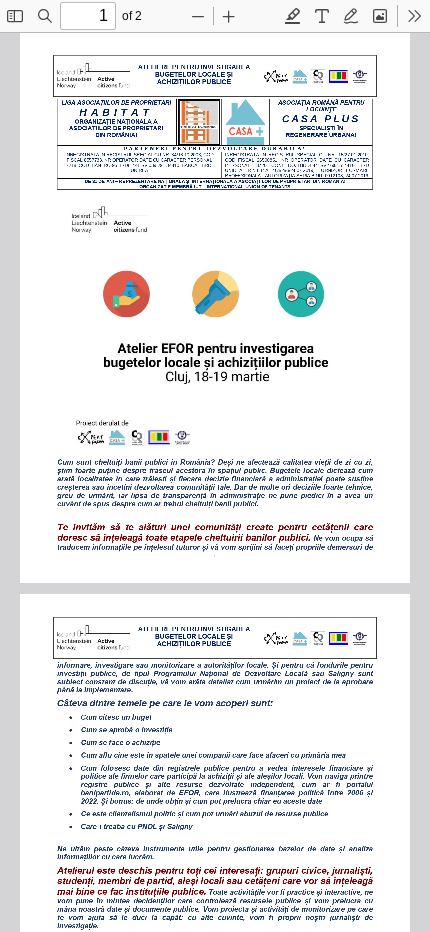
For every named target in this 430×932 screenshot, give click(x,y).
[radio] (293, 16)
